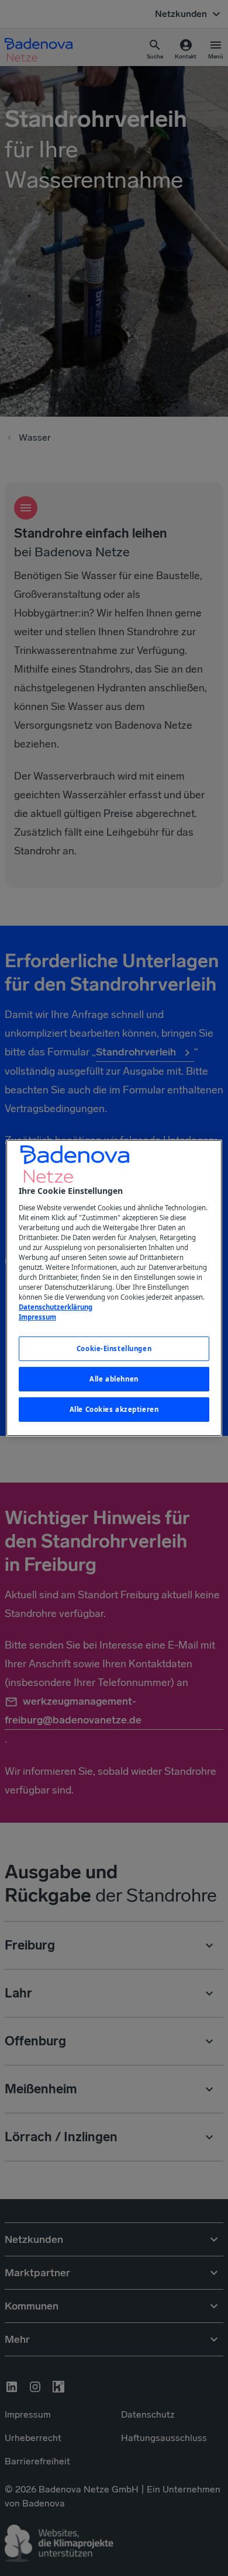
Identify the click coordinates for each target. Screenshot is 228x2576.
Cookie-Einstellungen (114, 1348)
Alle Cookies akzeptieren (114, 1409)
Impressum (37, 1317)
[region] (114, 1288)
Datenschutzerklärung (56, 1307)
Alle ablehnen (114, 1379)
